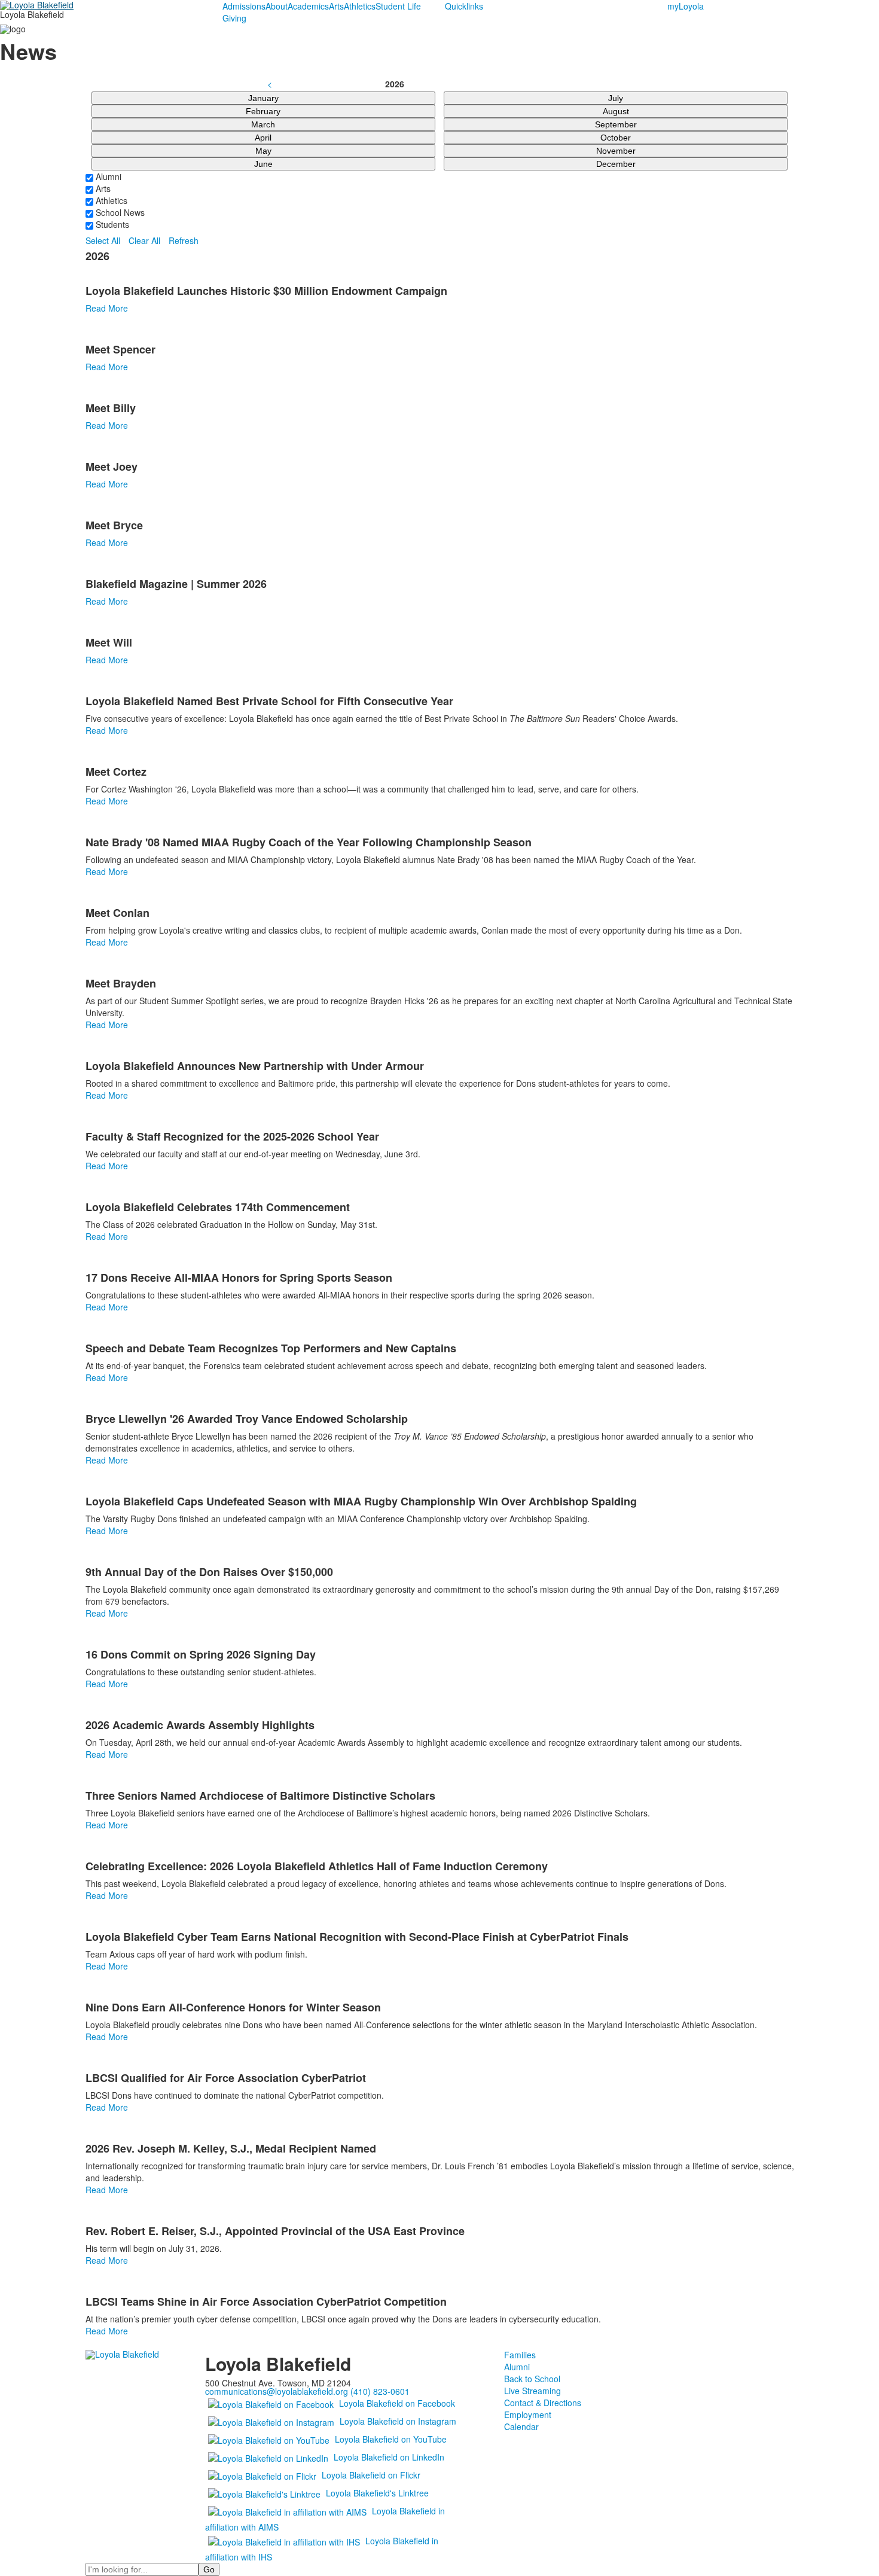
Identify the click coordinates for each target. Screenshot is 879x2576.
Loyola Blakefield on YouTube (391, 2439)
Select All (103, 240)
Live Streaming (532, 2391)
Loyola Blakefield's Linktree (377, 2493)
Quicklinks (464, 6)
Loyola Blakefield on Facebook (397, 2403)
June (263, 164)
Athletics (360, 6)
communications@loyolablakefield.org (277, 2391)
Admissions (244, 6)
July (616, 98)
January (263, 98)
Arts (336, 6)
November (616, 151)
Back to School (532, 2379)
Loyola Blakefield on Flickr (371, 2475)
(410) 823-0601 (380, 2391)
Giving (234, 18)
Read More (107, 308)
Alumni (107, 176)
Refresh (184, 240)
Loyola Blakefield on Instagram (398, 2421)
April (263, 138)
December (616, 164)
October (616, 138)
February (263, 111)
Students (111, 224)
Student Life (398, 6)
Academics (308, 6)
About (277, 6)
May (263, 151)
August (616, 111)
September (616, 124)
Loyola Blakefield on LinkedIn (389, 2457)
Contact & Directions (543, 2403)
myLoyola (686, 6)
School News (119, 212)
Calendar (521, 2426)
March (263, 124)
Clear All (144, 240)
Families (520, 2355)
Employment (528, 2415)
